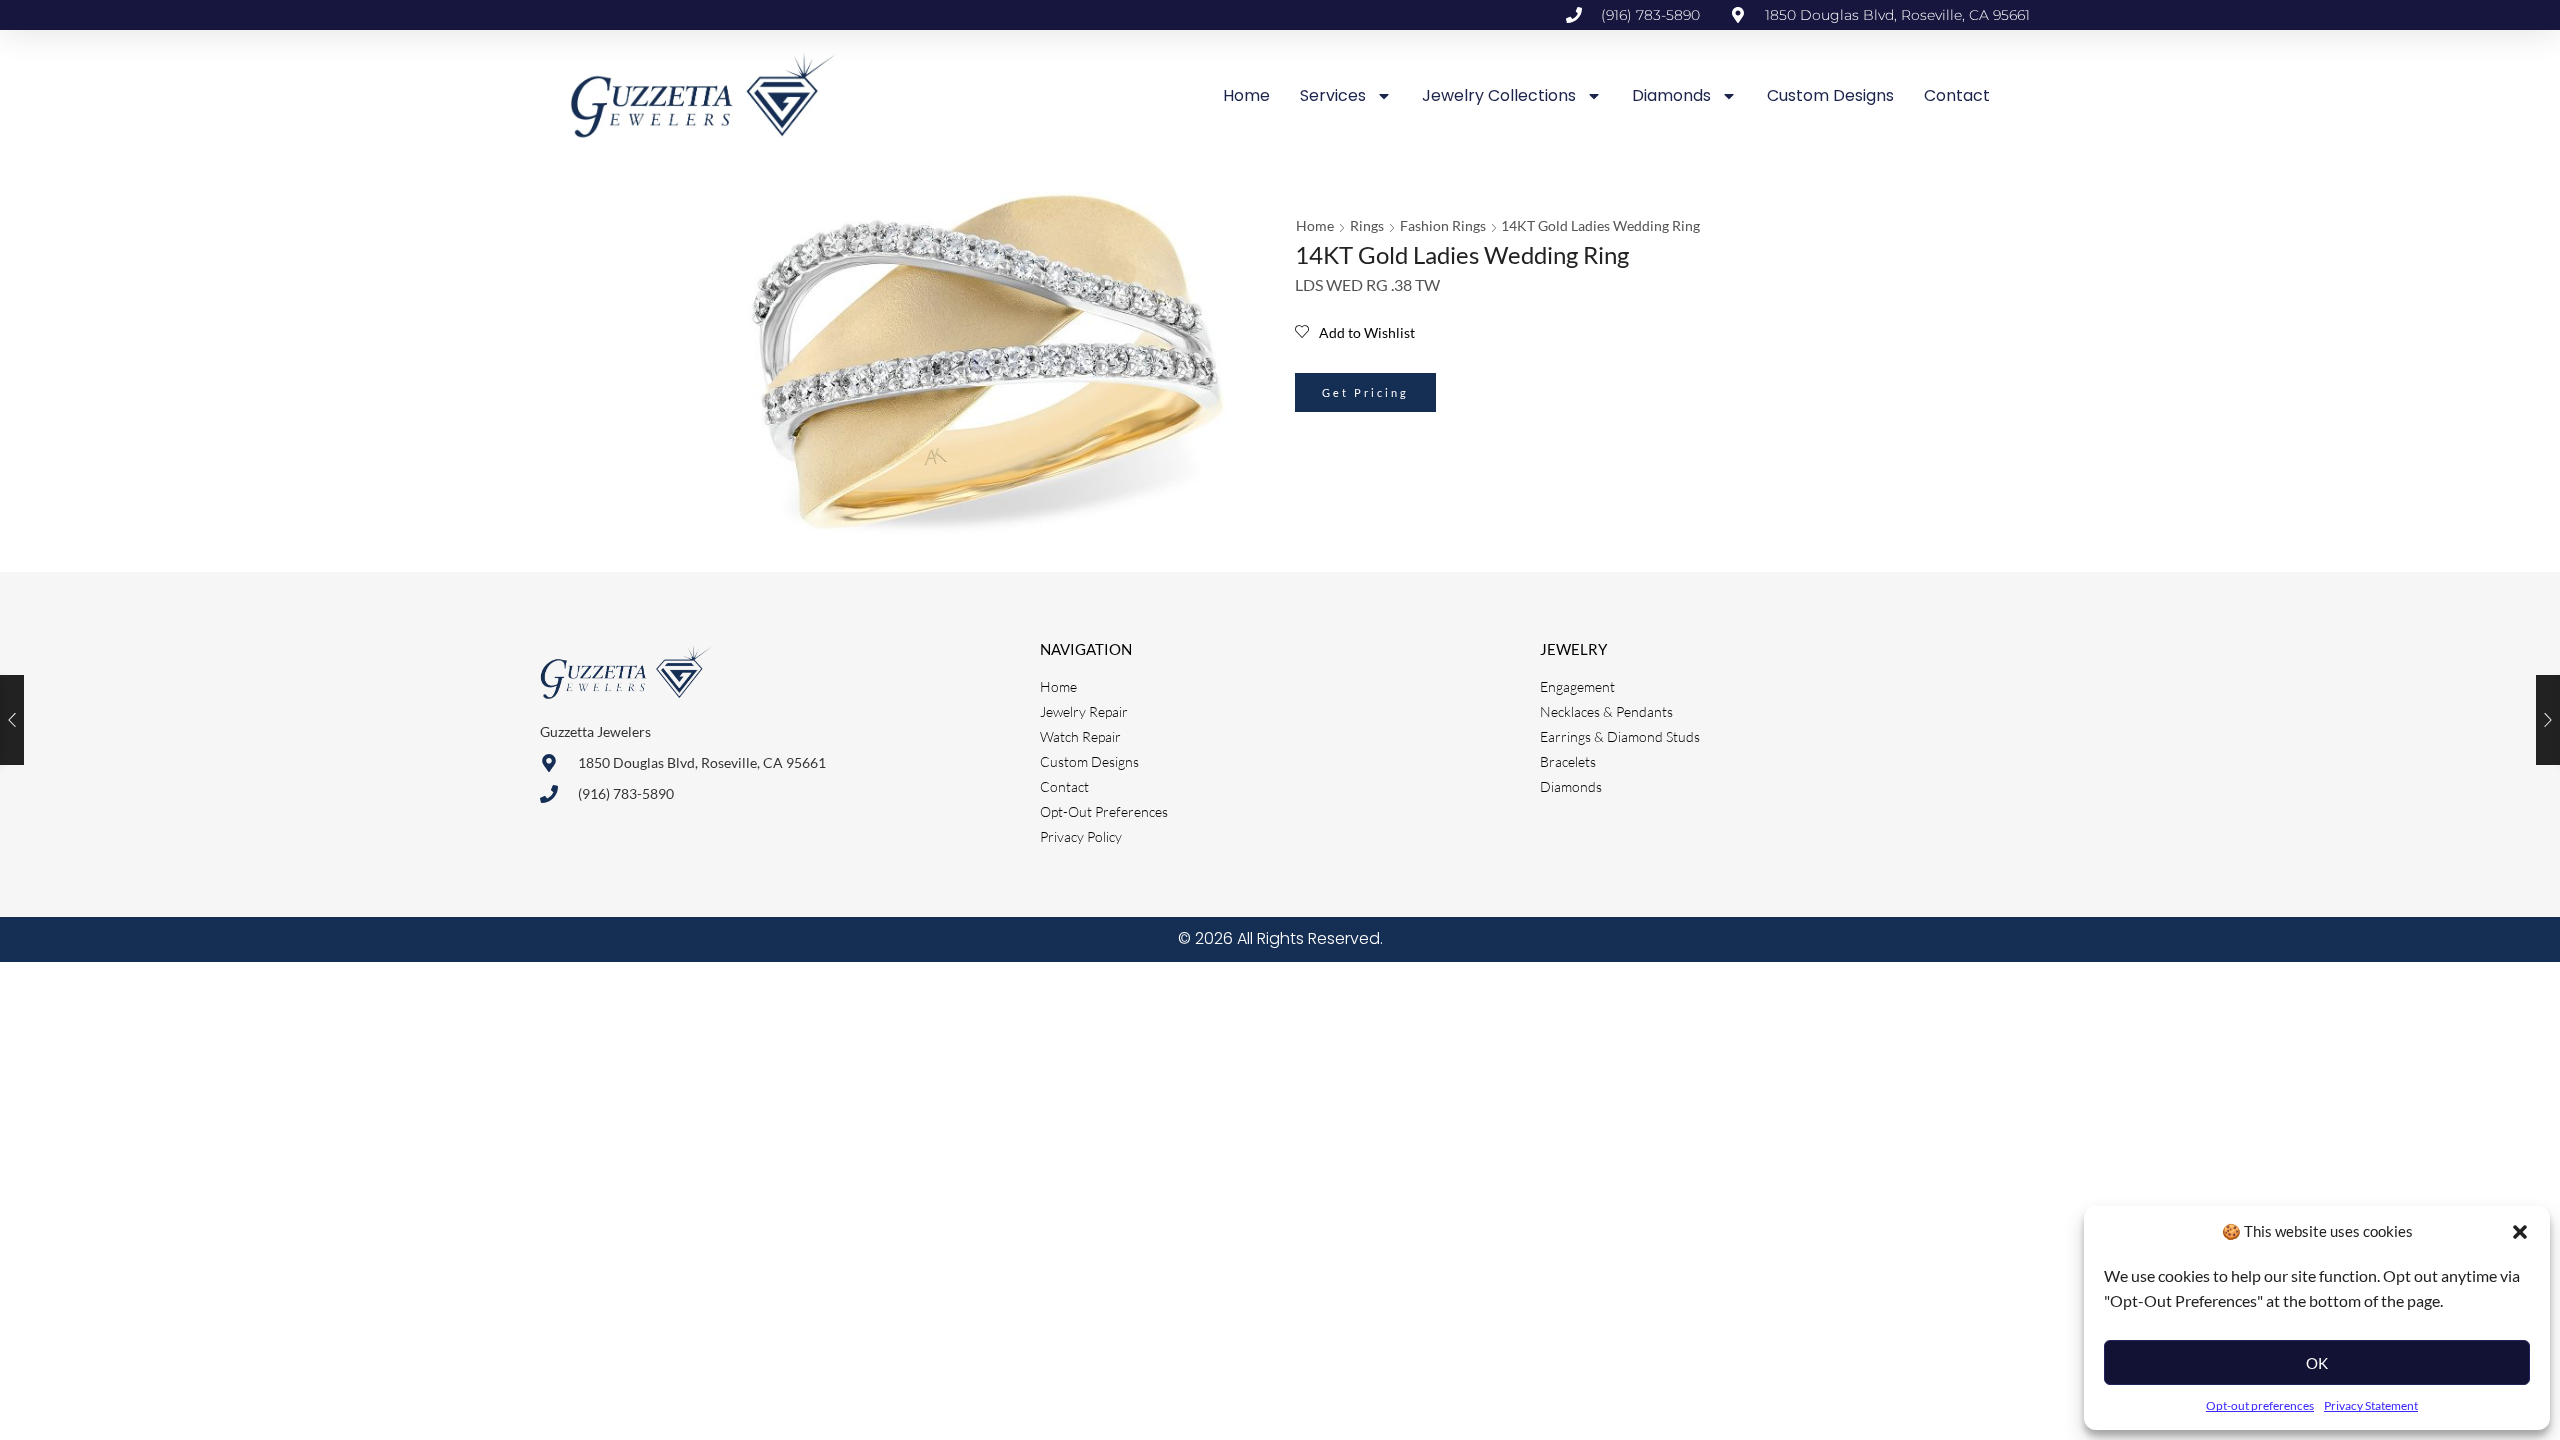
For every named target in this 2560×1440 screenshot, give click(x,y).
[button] (2520, 1232)
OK (2317, 1363)
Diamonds (1671, 95)
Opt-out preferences (2260, 1405)
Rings (1367, 225)
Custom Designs (1830, 95)
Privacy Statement (2371, 1405)
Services (1333, 95)
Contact (1957, 95)
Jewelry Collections (1499, 95)
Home (1246, 95)
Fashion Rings (1443, 225)
